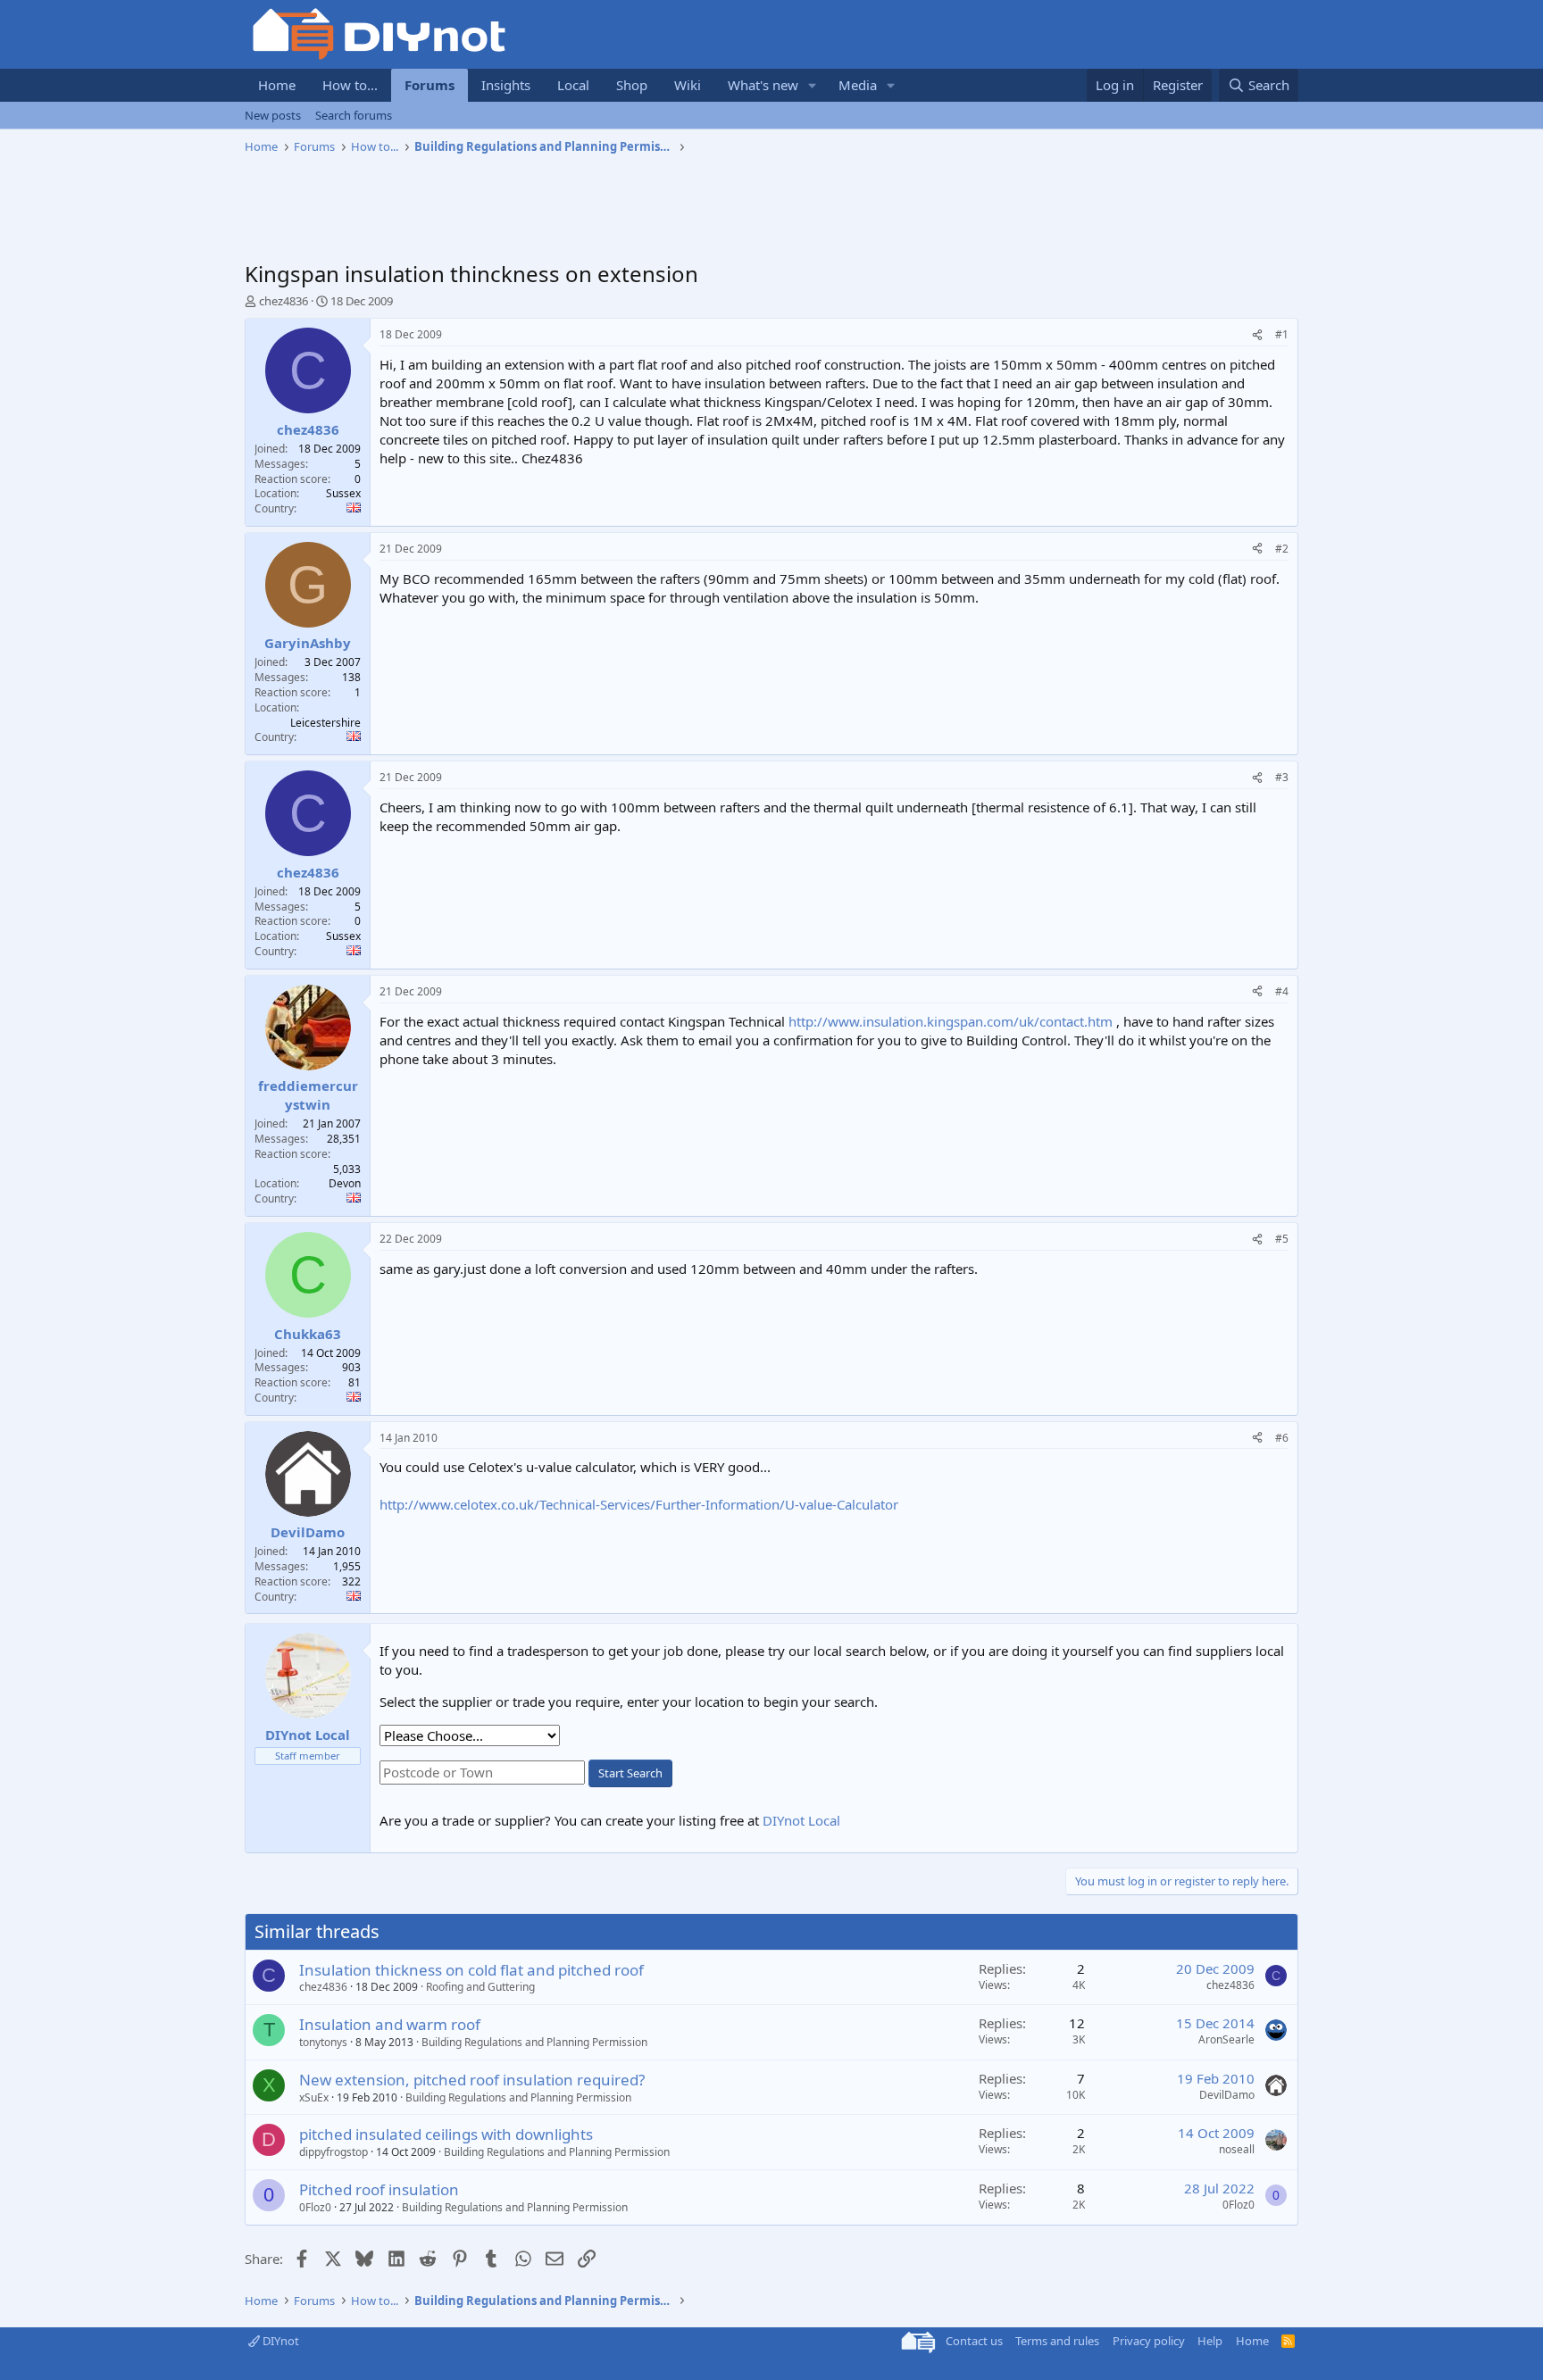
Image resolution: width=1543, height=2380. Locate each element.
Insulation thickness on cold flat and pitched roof (471, 1970)
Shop (632, 85)
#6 (1282, 1438)
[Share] (1257, 335)
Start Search (630, 1773)
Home (277, 85)
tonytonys (323, 2042)
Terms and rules (1057, 2341)
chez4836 (284, 301)
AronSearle (1226, 2039)
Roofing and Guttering (480, 1987)
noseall (1237, 2149)
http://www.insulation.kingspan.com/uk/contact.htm (951, 1021)
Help (1210, 2341)
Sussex (343, 493)
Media (858, 85)
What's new (763, 85)
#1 (1282, 334)
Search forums (354, 115)
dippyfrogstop (334, 2152)
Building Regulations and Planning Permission (534, 2042)
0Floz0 (315, 2207)
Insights (506, 85)
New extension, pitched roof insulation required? (472, 2080)
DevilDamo (1227, 2095)
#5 (1282, 1239)
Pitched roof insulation (379, 2189)
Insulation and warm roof (390, 2024)
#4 (1282, 991)
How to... (350, 85)
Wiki (688, 85)
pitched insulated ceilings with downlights (446, 2134)
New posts (273, 115)
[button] (813, 85)
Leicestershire (325, 723)
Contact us (974, 2341)
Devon (345, 1183)
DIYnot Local (801, 1820)
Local (573, 85)
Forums (430, 85)
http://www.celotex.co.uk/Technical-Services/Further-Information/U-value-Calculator (639, 1504)
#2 (1282, 549)
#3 (1282, 777)
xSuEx (314, 2097)
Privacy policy (1149, 2341)
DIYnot (279, 2341)
